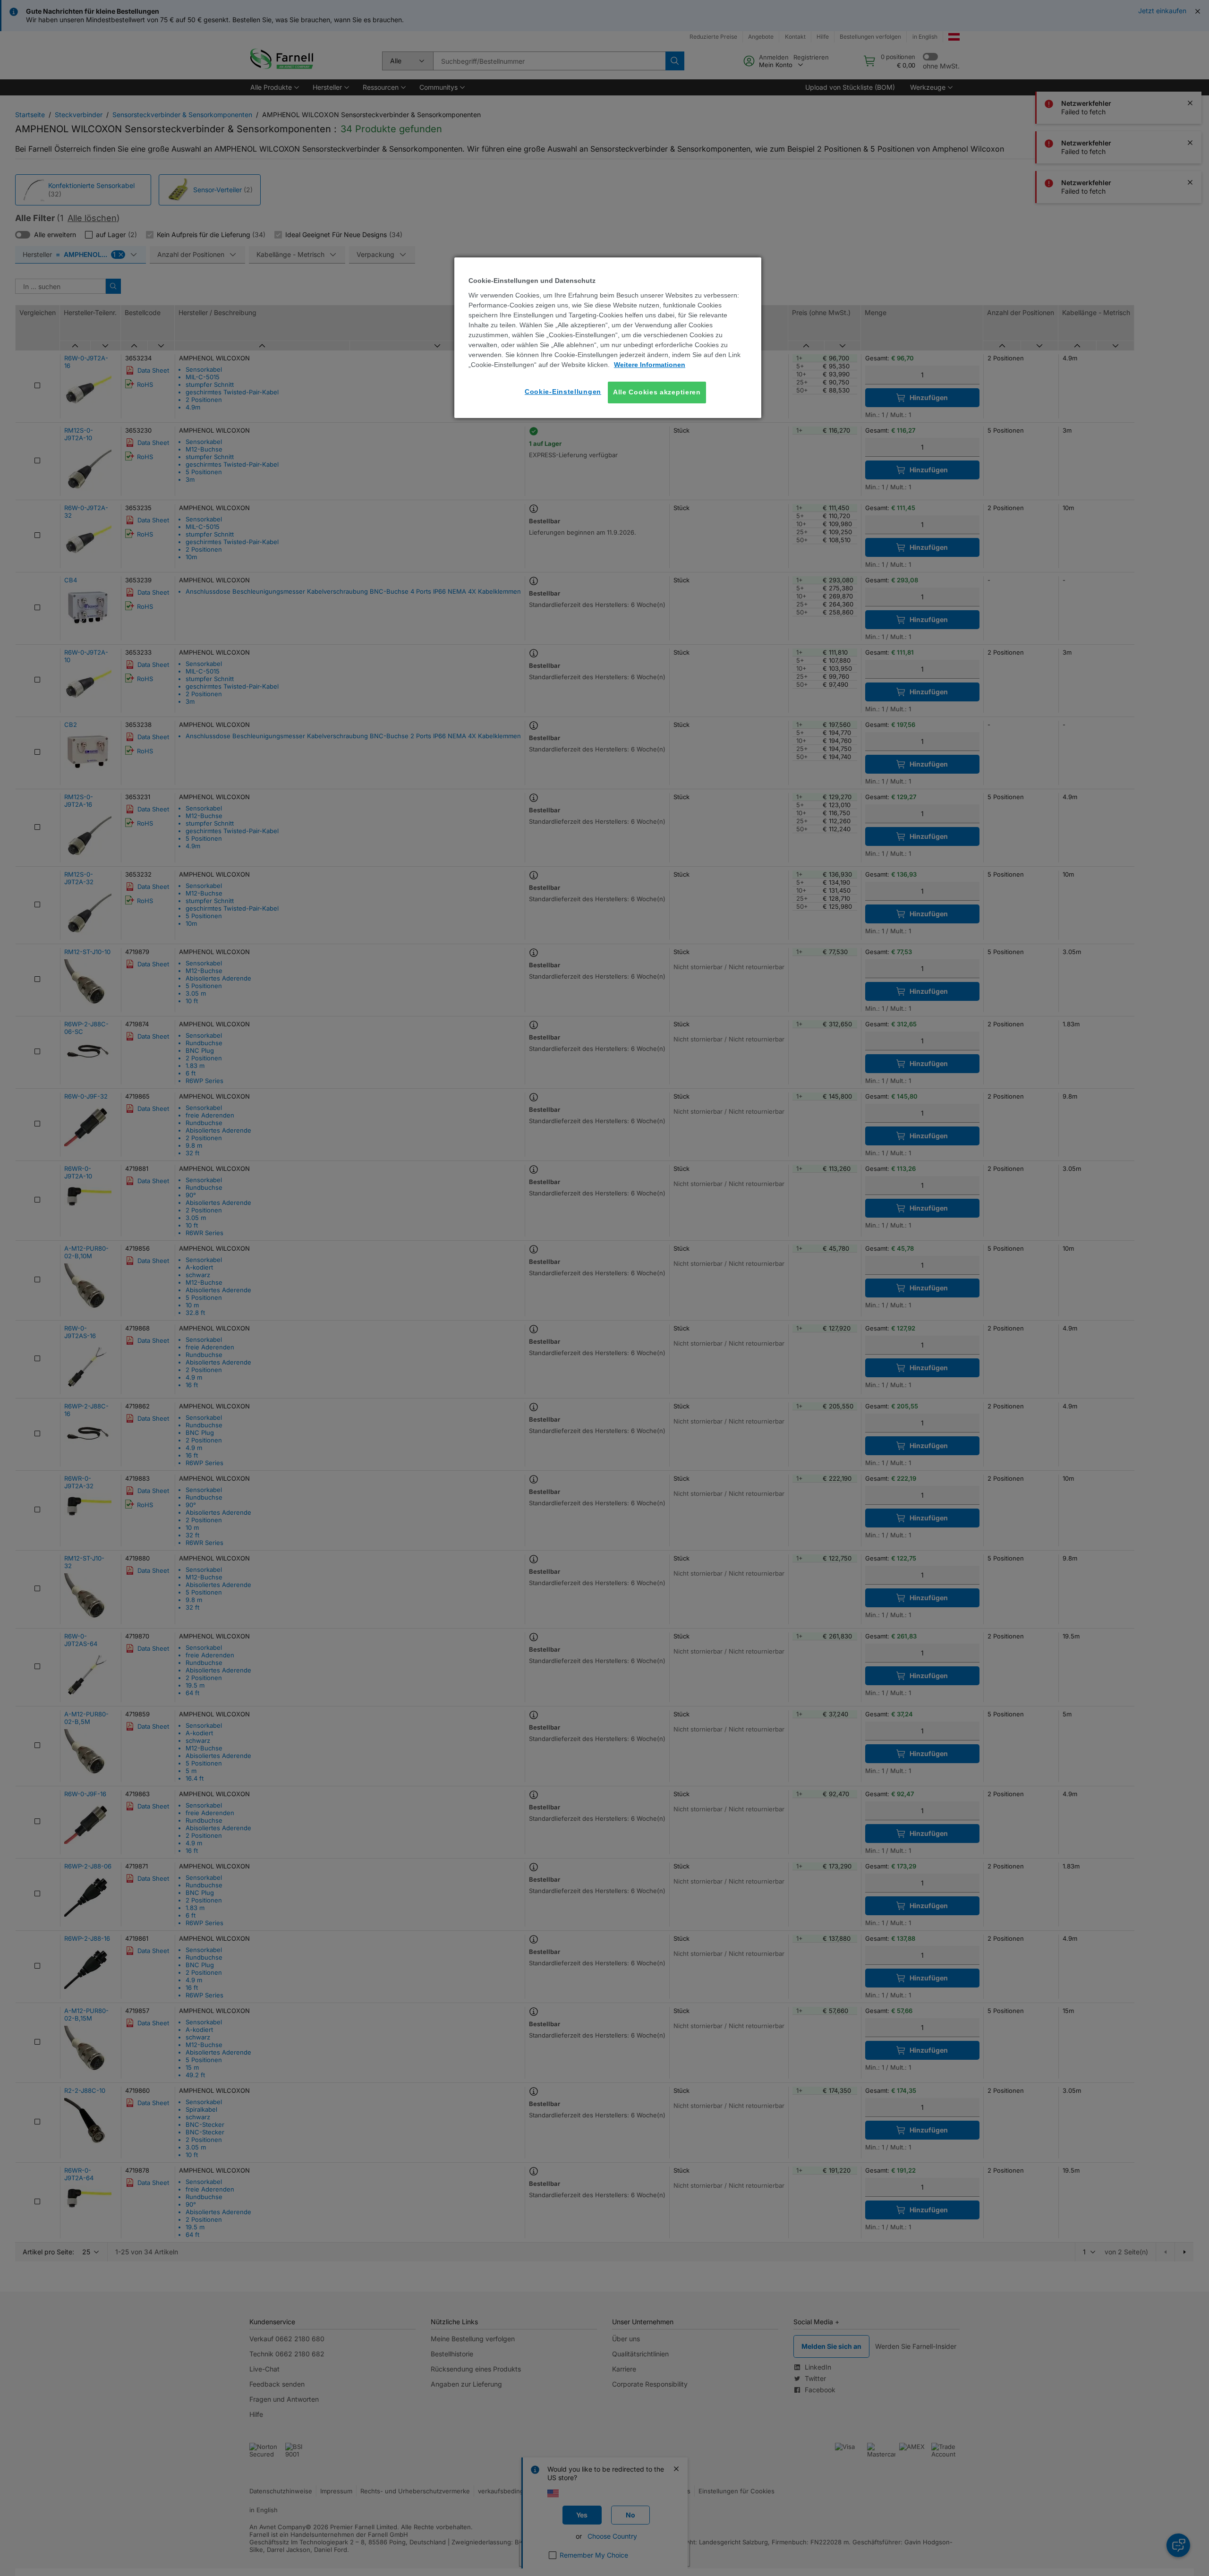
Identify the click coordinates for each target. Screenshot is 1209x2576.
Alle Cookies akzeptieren (657, 392)
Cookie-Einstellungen (563, 392)
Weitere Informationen (650, 365)
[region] (608, 337)
